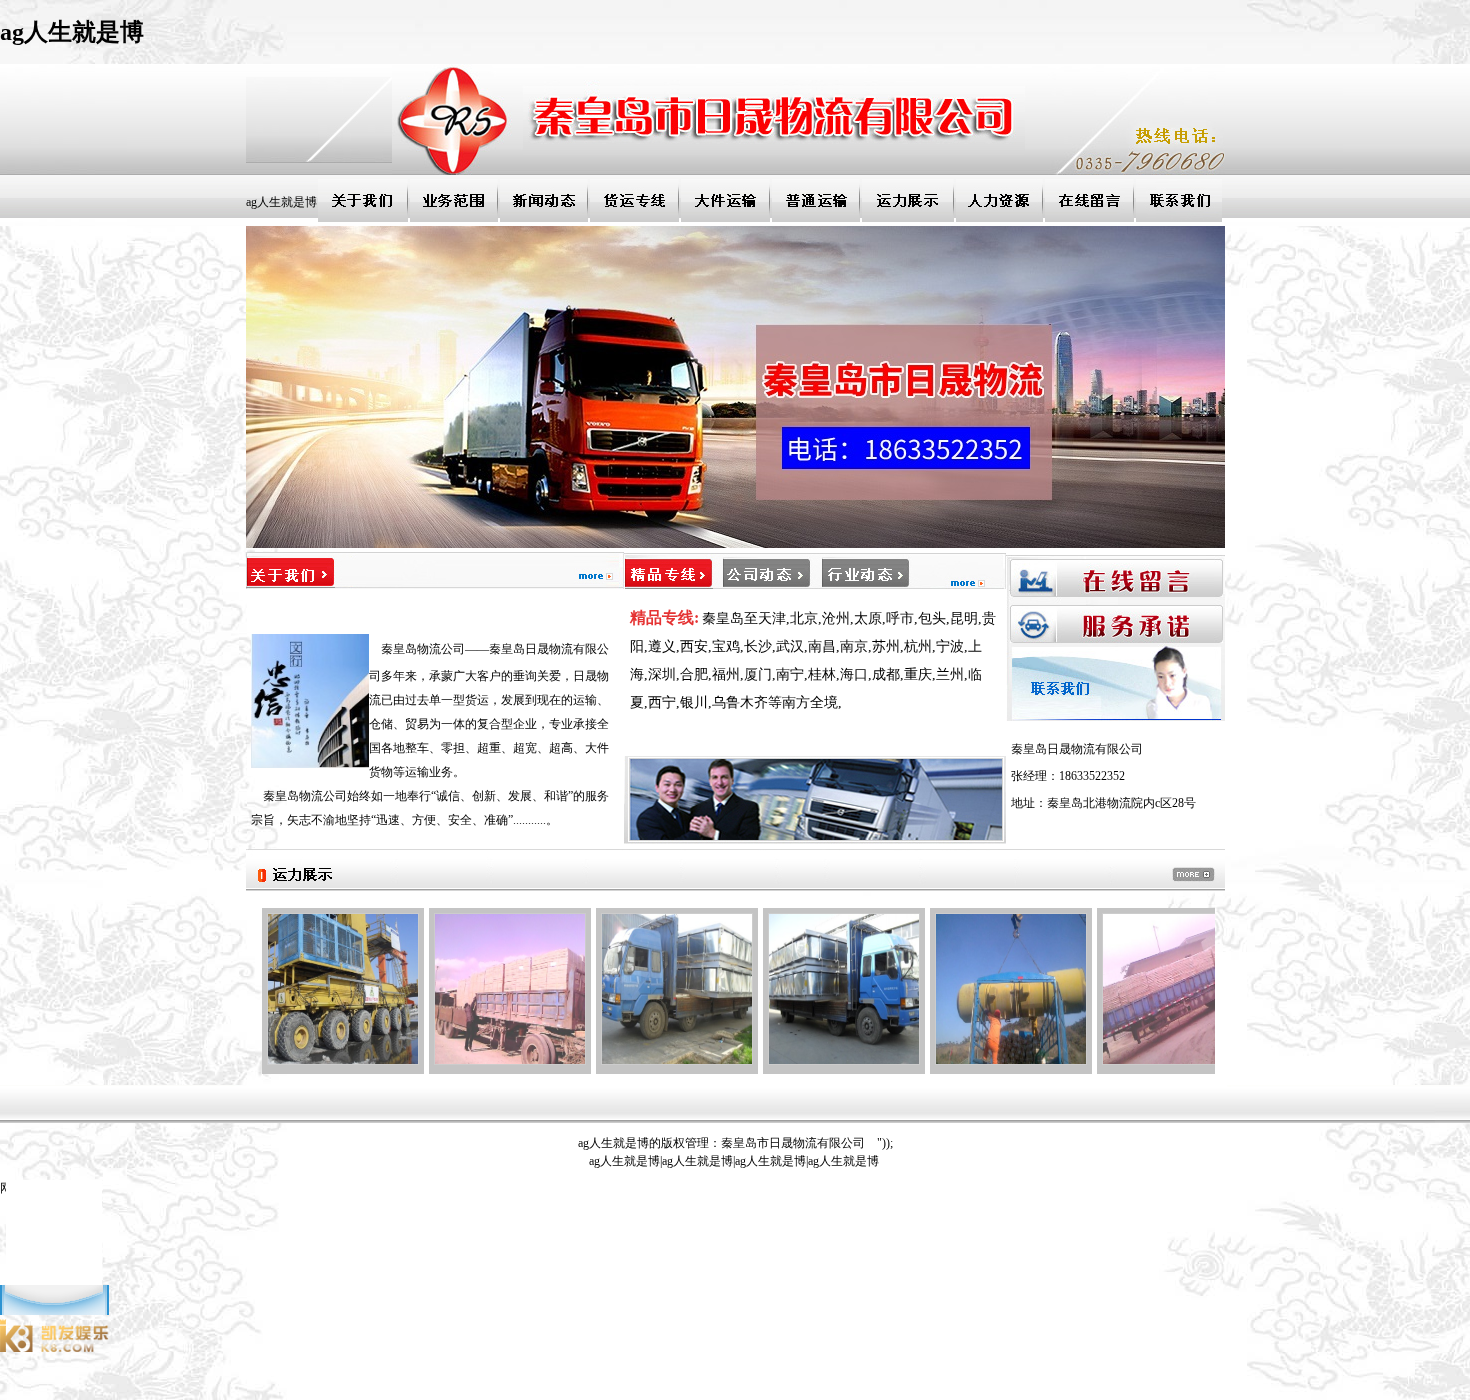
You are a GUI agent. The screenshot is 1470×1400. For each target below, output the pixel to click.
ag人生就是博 (281, 202)
